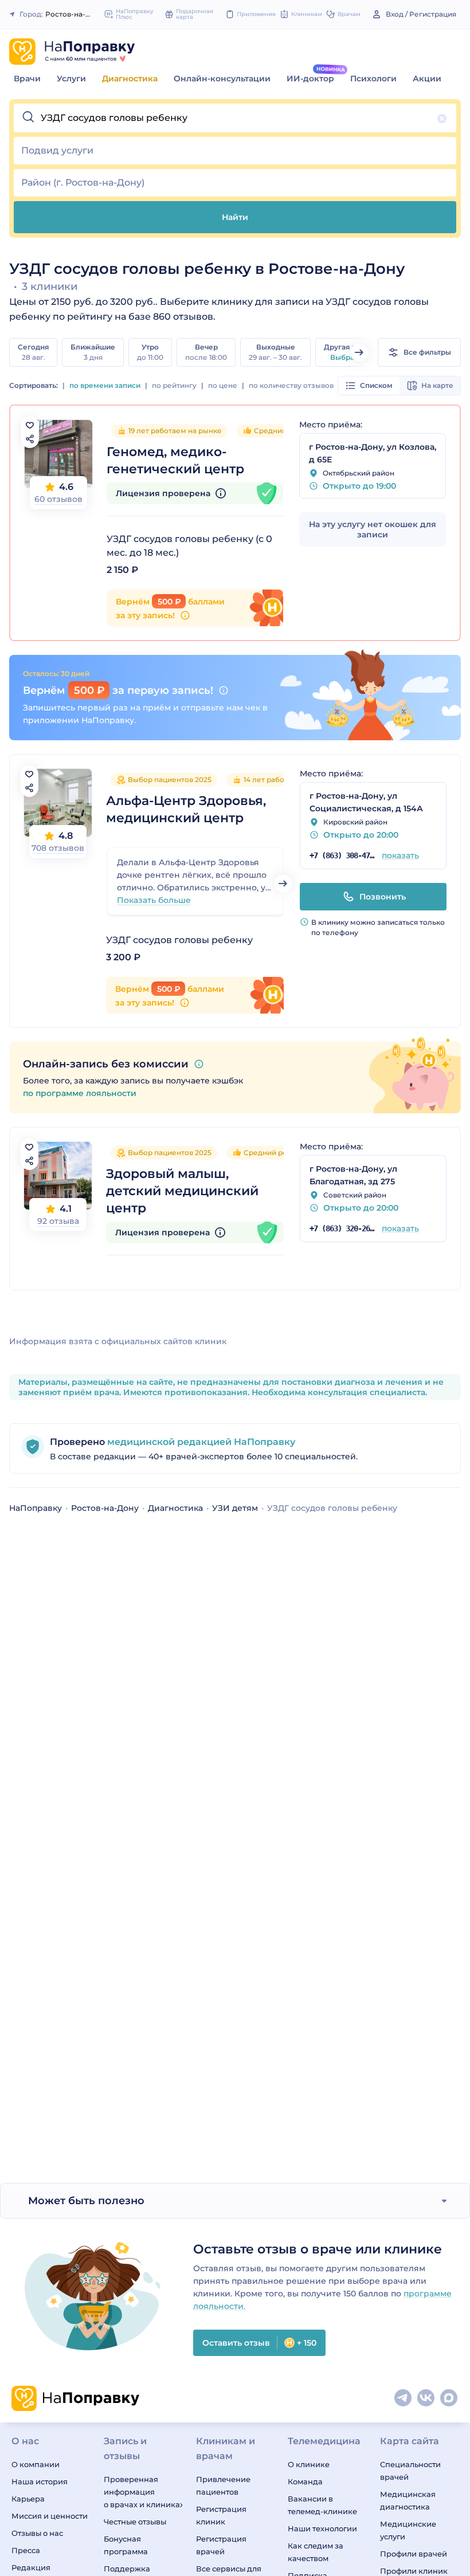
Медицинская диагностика (408, 2500)
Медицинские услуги (408, 2530)
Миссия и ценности (50, 2516)
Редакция (31, 2567)
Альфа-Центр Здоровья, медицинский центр (186, 809)
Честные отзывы (135, 2522)
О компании (36, 2464)
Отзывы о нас (37, 2533)
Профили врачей (414, 2554)
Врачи (27, 78)
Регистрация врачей (221, 2545)
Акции (427, 78)
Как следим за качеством (316, 2552)
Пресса (26, 2550)
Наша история (40, 2481)
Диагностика (130, 78)
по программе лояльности (80, 1093)
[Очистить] (442, 119)
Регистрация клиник (221, 2515)
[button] (235, 118)
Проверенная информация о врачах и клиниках (143, 2492)
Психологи (373, 78)
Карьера (28, 2499)
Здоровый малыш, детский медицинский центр (182, 1191)
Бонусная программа (126, 2545)
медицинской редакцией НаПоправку (200, 1442)
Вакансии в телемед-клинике (322, 2505)
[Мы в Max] (449, 2398)
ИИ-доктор (310, 78)
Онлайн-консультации (222, 78)
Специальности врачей (410, 2471)
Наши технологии (322, 2528)
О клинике (309, 2464)
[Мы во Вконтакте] (426, 2398)
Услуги (71, 78)
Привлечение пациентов (223, 2485)
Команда (305, 2481)
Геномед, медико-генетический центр (175, 460)
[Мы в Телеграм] (404, 2398)
